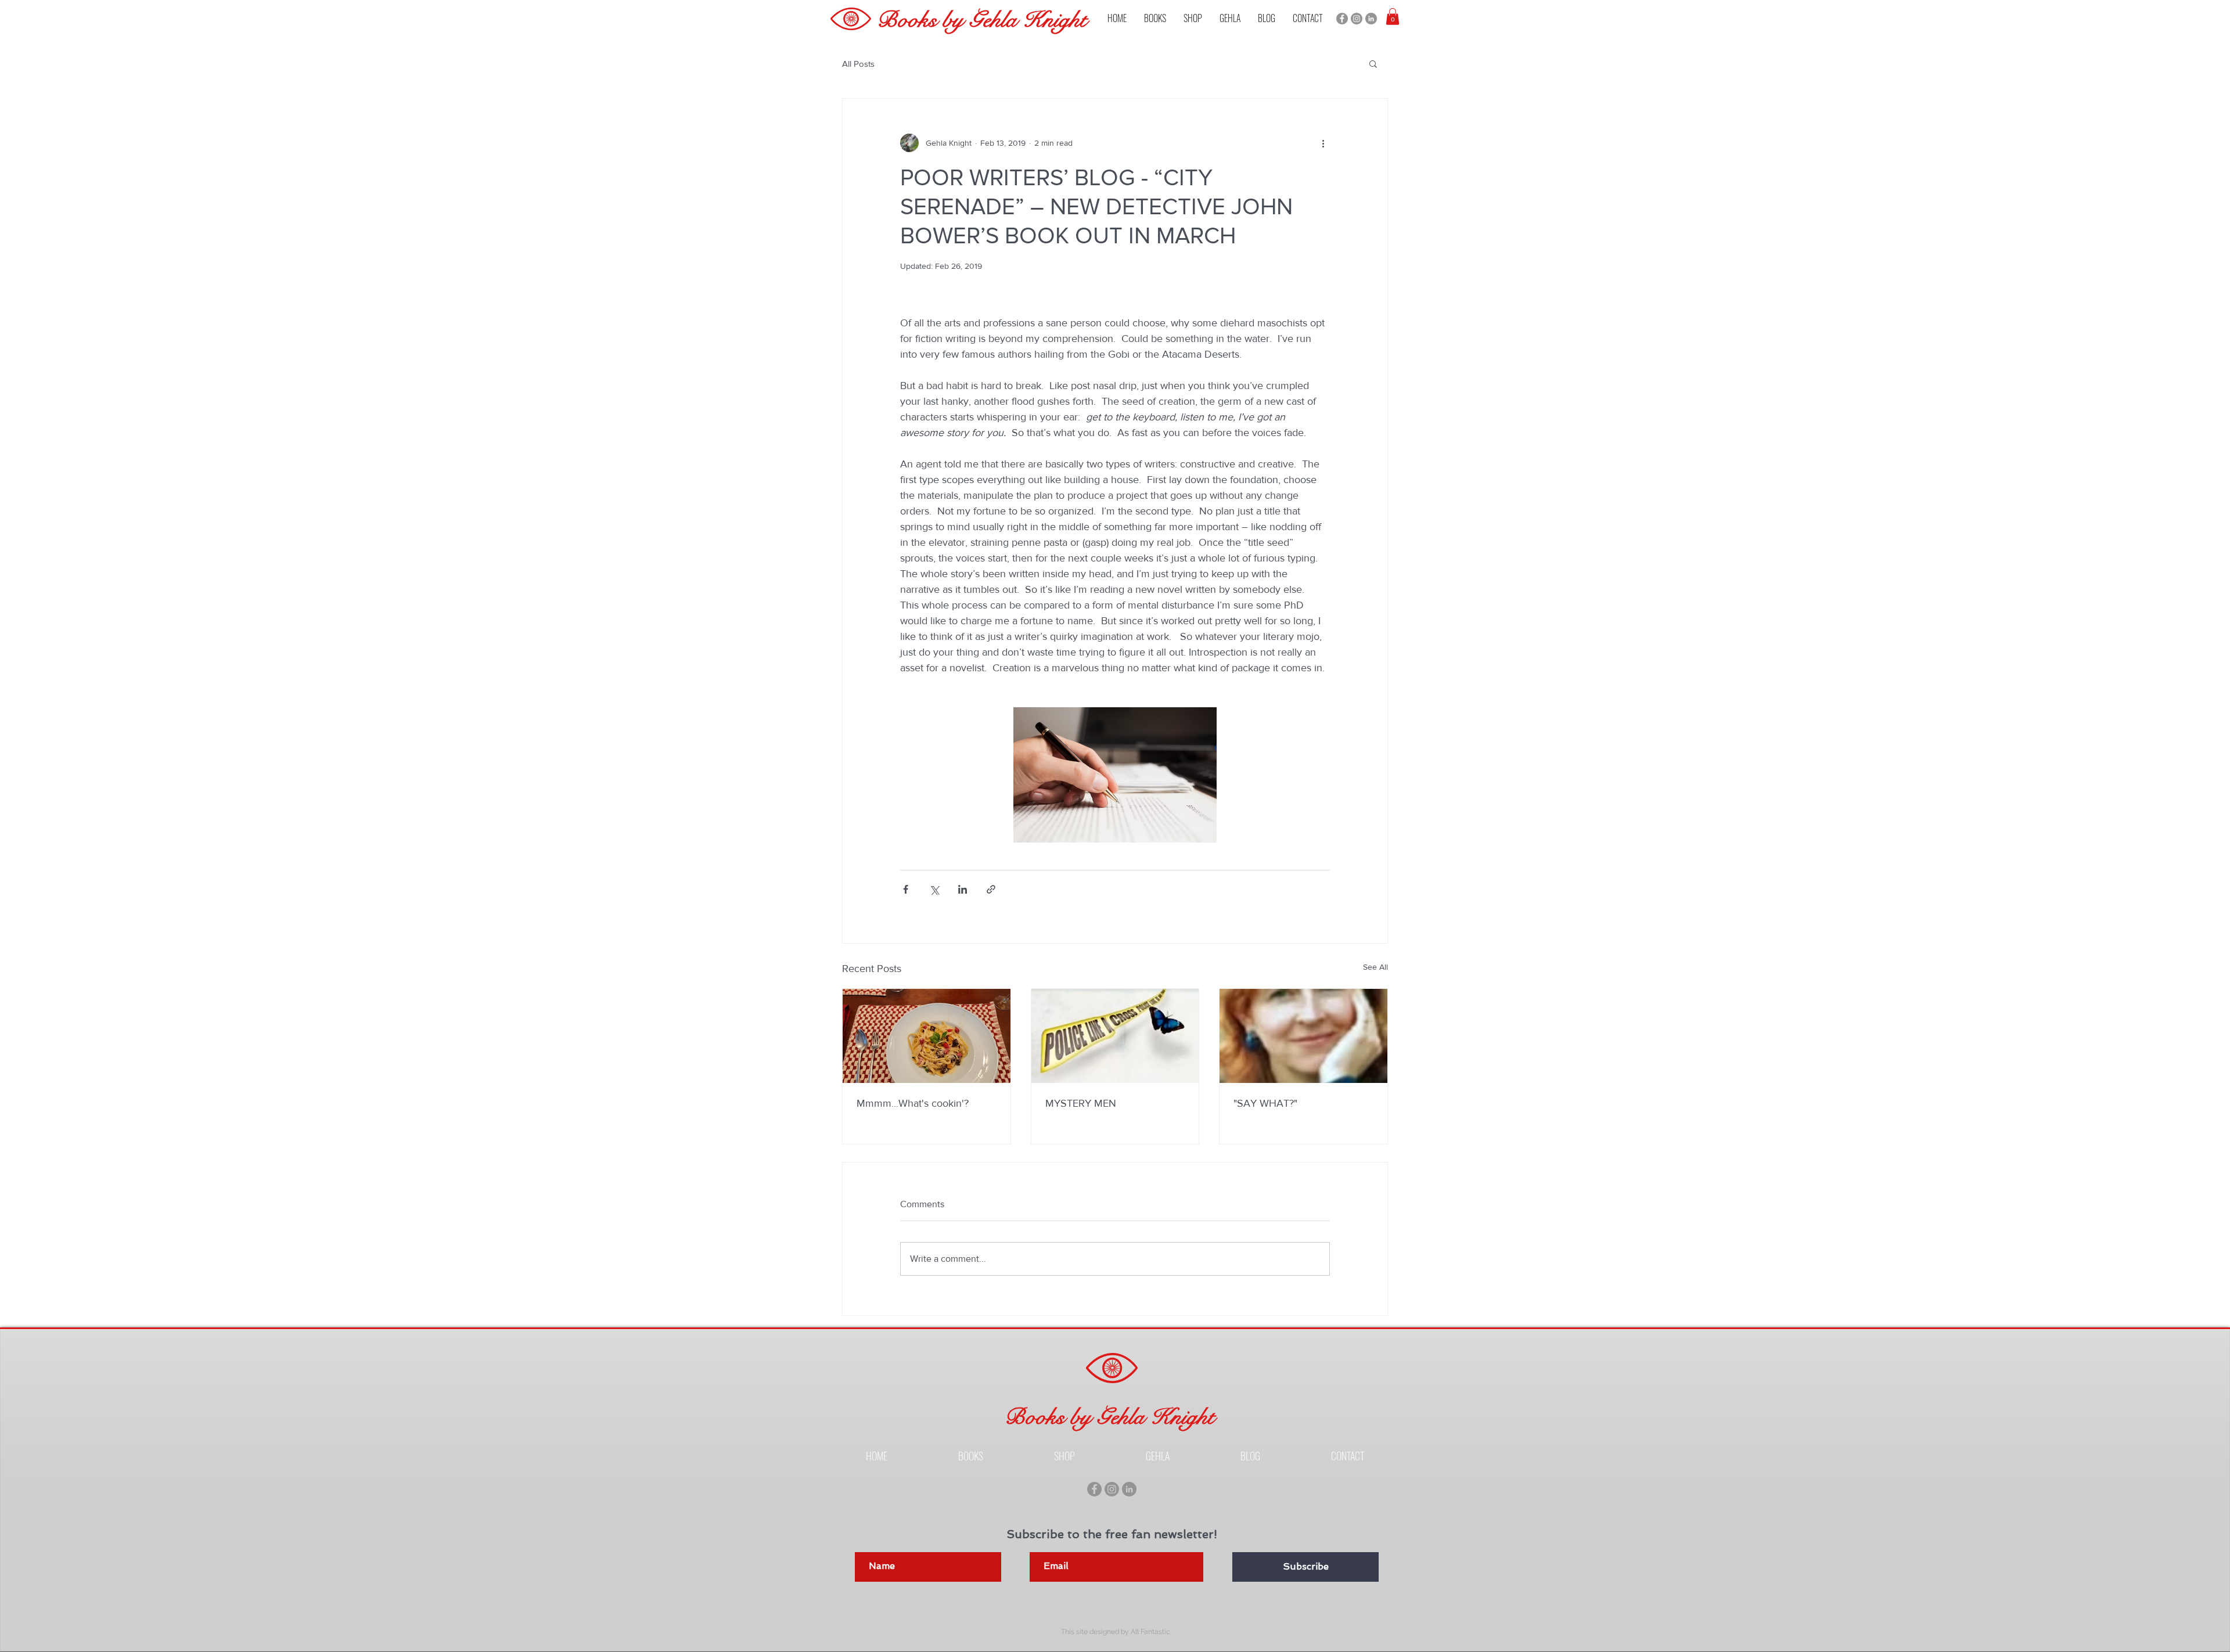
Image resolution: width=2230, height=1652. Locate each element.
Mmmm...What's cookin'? (913, 1103)
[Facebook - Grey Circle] (1342, 19)
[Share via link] (991, 889)
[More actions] (1323, 143)
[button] (1155, 18)
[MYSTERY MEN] (1115, 1036)
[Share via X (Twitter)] (934, 889)
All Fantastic (1150, 1632)
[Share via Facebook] (906, 889)
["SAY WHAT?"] (1303, 1036)
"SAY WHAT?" (1265, 1103)
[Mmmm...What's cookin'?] (927, 1036)
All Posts (858, 64)
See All (1375, 967)
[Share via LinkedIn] (963, 889)
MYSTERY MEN (1081, 1103)
